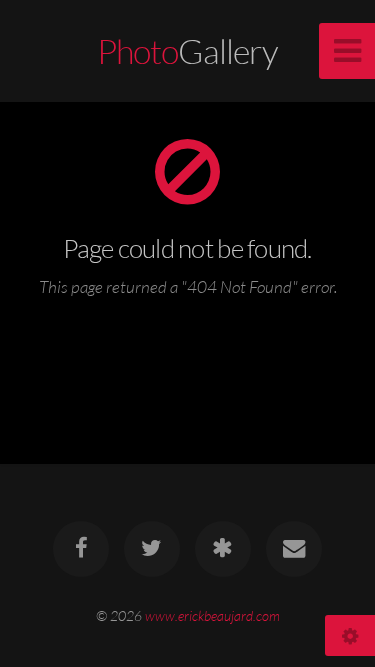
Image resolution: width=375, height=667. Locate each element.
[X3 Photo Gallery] (223, 549)
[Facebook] (81, 549)
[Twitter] (152, 549)
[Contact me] (294, 549)
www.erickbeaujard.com (212, 615)
